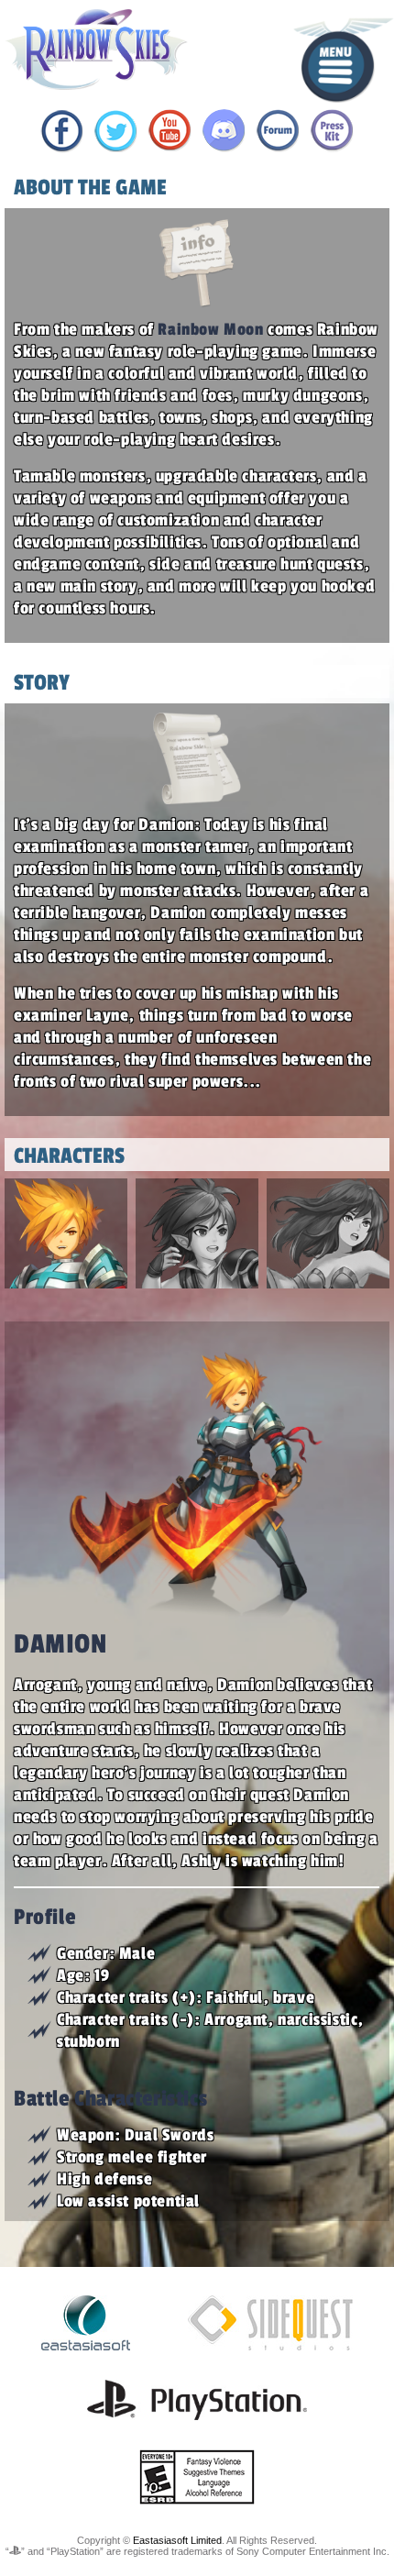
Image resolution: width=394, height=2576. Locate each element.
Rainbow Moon (210, 329)
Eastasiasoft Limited (177, 2540)
